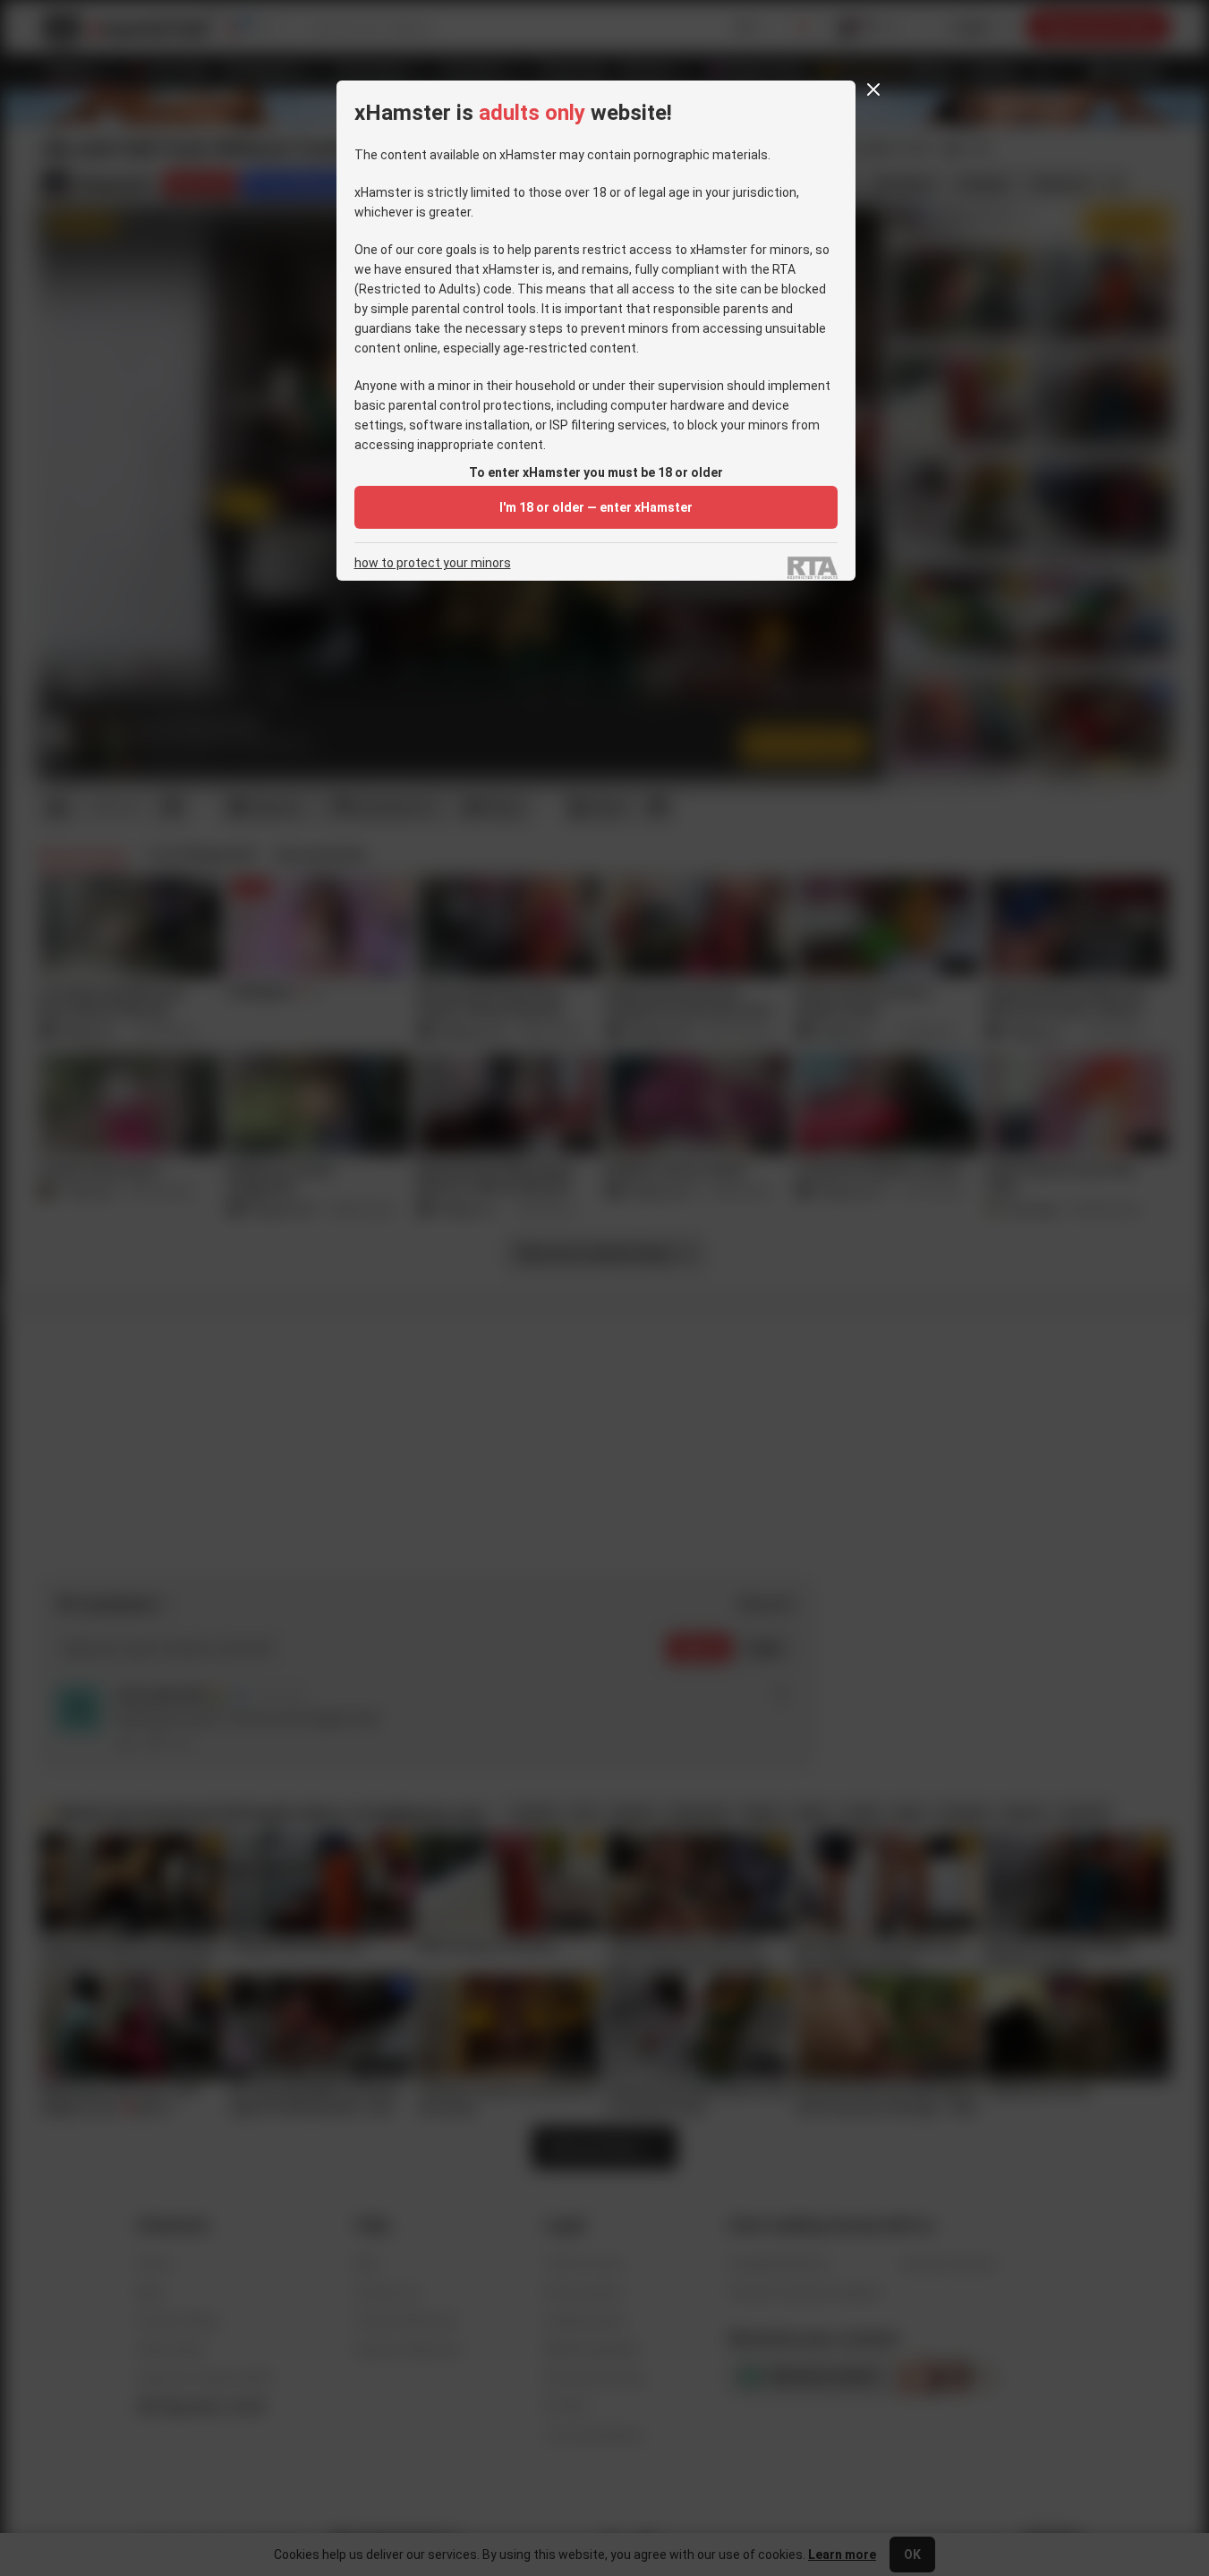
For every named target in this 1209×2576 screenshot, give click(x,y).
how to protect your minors (433, 563)
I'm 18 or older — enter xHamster (596, 507)
